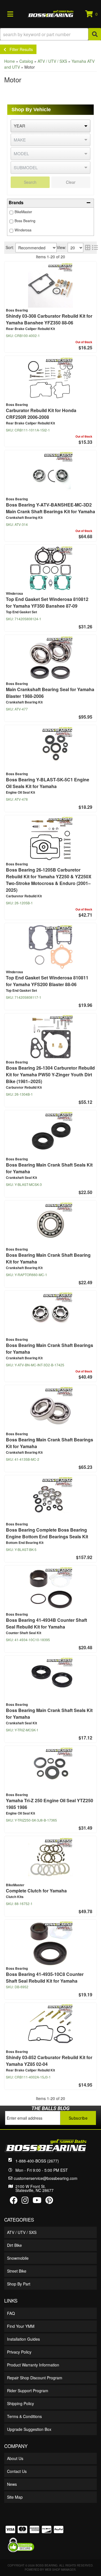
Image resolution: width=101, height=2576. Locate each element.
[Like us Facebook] (14, 2201)
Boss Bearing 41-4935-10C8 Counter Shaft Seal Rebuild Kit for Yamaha (45, 1977)
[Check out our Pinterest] (49, 2201)
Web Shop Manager (60, 2570)
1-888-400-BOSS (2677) (37, 2161)
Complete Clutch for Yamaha (36, 1891)
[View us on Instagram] (25, 2201)
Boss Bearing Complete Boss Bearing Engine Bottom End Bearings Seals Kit (47, 1533)
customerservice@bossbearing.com (46, 2178)
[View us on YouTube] (37, 2201)
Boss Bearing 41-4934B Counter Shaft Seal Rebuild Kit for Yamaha (46, 1623)
